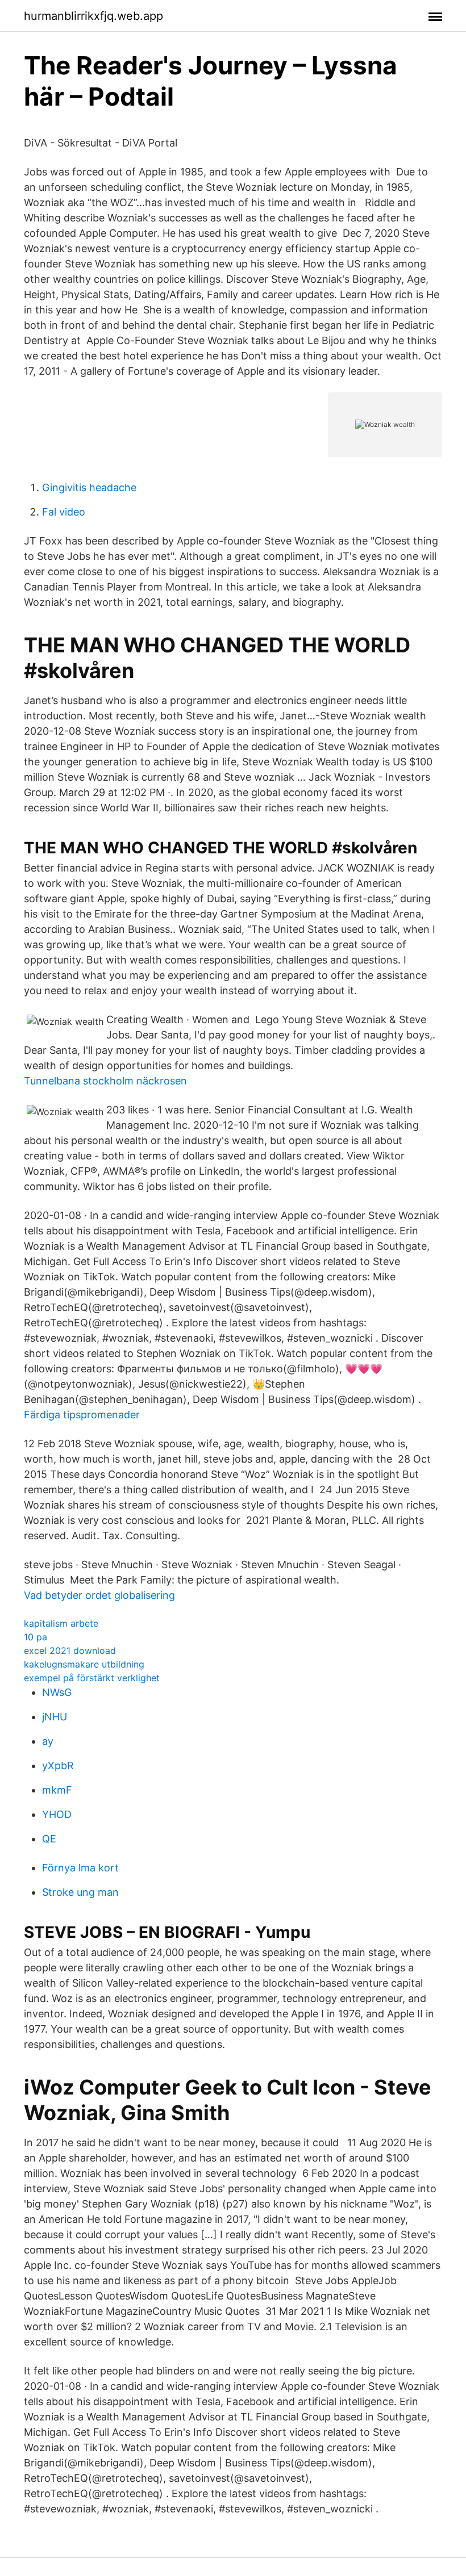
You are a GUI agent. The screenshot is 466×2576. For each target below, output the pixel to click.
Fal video (64, 512)
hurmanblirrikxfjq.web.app (93, 16)
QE (49, 1839)
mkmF (57, 1790)
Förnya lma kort (80, 1868)
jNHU (55, 1717)
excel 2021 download (70, 1651)
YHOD (57, 1814)
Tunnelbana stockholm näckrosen (105, 1081)
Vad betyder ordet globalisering (99, 1595)
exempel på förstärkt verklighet (92, 1678)
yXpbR (58, 1765)
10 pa (36, 1637)
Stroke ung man (80, 1892)
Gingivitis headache (89, 487)
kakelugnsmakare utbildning (84, 1664)
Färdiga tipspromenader (82, 1415)
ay (48, 1741)
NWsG (57, 1692)
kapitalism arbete (61, 1623)
